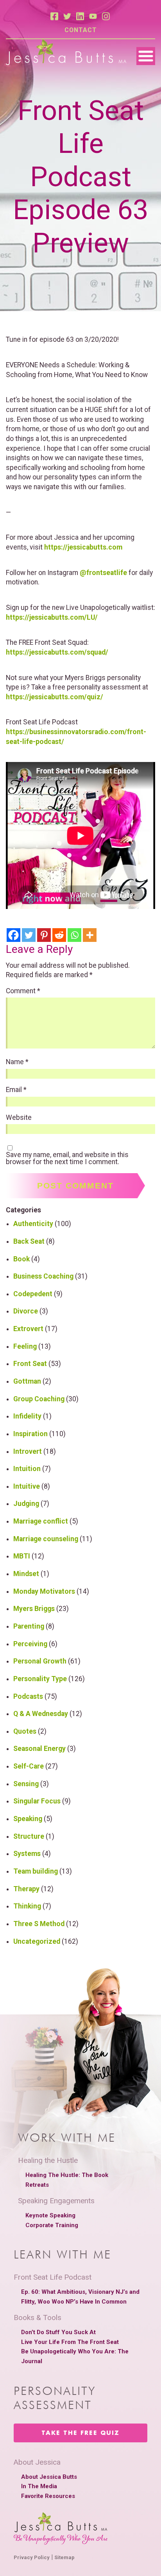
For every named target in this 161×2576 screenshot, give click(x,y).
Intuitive (27, 1486)
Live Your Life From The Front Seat (70, 2342)
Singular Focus (37, 1801)
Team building (36, 1871)
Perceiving (30, 1644)
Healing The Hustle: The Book (67, 2175)
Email (16, 1090)
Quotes (25, 1731)
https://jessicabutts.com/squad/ (57, 652)
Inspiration (30, 1434)
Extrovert (28, 1329)
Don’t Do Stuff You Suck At (58, 2332)
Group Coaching (39, 1399)
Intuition (27, 1469)
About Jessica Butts (49, 2477)
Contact (81, 30)
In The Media (39, 2486)
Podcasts (28, 1696)
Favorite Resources (48, 2496)
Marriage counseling (46, 1539)
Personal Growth (40, 1661)
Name (17, 1062)
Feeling (25, 1346)
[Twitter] (29, 935)
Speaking (28, 1819)
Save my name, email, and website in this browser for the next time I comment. (67, 1158)
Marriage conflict (41, 1521)
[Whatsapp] (74, 935)
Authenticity (33, 1224)
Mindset (26, 1574)
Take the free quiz (80, 2433)
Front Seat (30, 1364)
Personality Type (40, 1679)
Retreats (37, 2185)
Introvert (28, 1451)
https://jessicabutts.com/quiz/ (55, 697)
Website (19, 1118)
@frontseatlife (103, 573)
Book (21, 1259)
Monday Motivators (44, 1591)
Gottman (27, 1381)
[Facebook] (13, 935)
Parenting (29, 1626)
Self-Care (29, 1766)
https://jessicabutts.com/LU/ (52, 617)
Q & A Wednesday (41, 1714)
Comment (23, 991)
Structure (29, 1836)
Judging (26, 1504)
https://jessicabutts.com (83, 547)
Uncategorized (37, 1941)
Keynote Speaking (50, 2215)
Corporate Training (52, 2225)
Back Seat (29, 1241)
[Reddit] (59, 935)
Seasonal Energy (39, 1749)
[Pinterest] (44, 935)
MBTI (22, 1556)
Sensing (26, 1784)
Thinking (27, 1906)
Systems (27, 1854)
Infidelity (27, 1416)
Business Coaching (43, 1276)
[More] (90, 935)
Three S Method (39, 1924)
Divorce (26, 1311)
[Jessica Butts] (66, 53)
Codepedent (33, 1294)
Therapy (26, 1889)
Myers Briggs (34, 1609)
